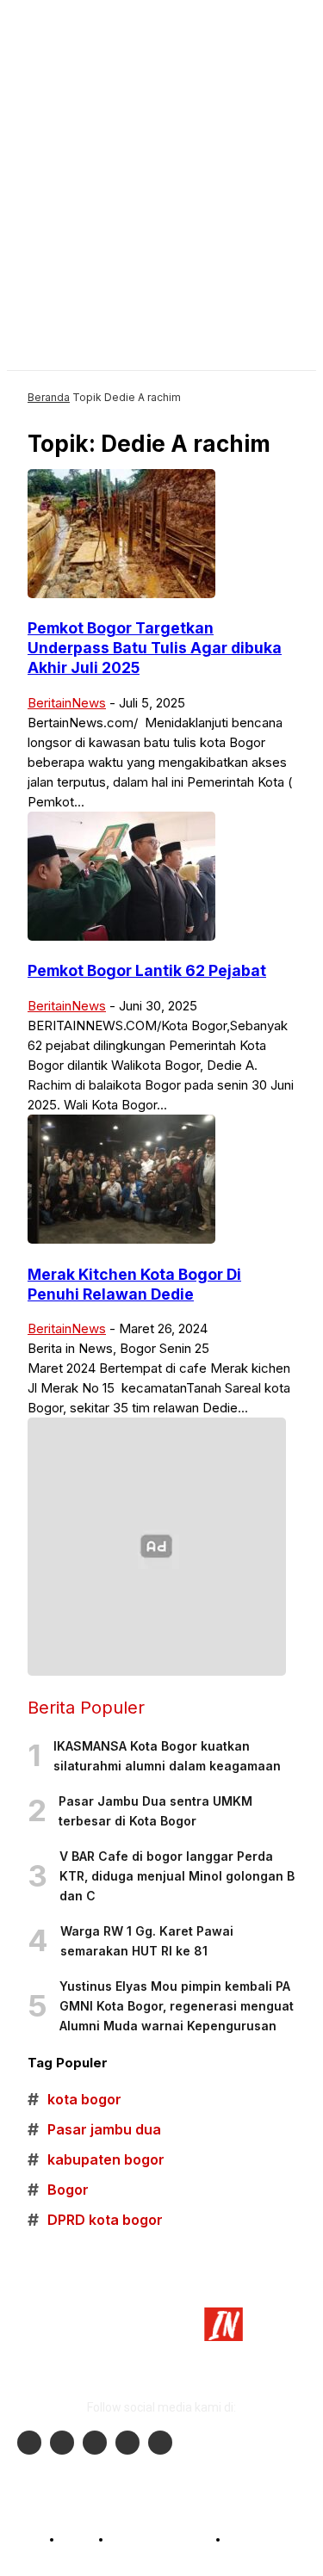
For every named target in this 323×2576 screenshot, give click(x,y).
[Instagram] (62, 2443)
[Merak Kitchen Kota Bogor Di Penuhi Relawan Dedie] (121, 1239)
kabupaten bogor (96, 2160)
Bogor (58, 2190)
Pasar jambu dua (94, 2130)
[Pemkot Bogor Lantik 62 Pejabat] (121, 936)
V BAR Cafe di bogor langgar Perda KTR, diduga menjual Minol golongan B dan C (177, 1876)
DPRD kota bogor (95, 2220)
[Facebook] (29, 2443)
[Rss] (160, 2443)
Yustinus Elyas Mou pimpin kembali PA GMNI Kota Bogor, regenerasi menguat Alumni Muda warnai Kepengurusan (177, 2006)
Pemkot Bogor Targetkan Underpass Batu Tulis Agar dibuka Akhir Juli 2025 (155, 648)
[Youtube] (95, 2443)
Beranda (49, 397)
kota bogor (75, 2100)
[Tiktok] (127, 2443)
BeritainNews (67, 703)
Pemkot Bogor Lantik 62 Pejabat (147, 970)
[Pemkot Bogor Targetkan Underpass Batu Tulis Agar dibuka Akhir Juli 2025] (121, 593)
